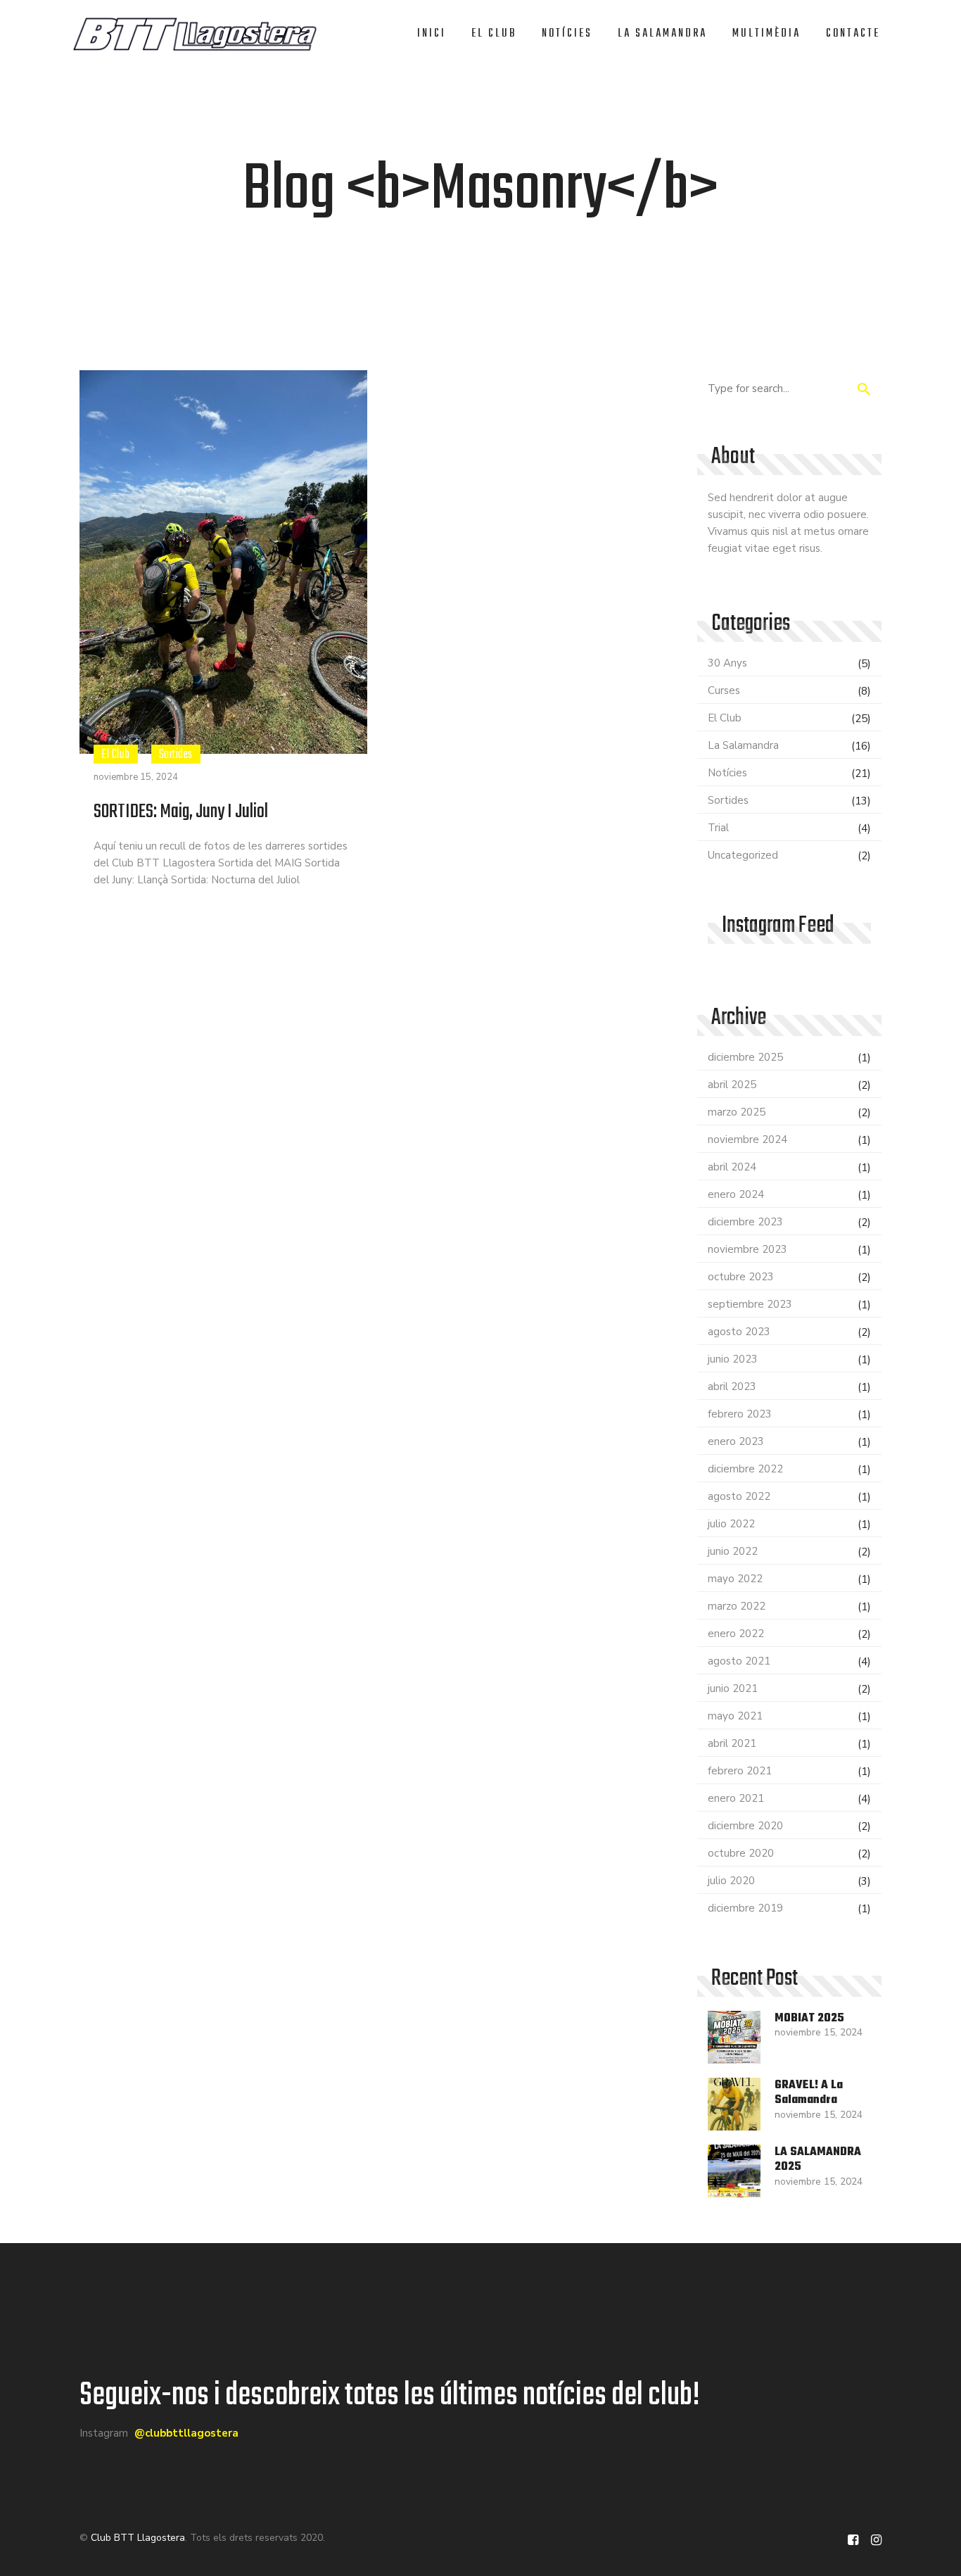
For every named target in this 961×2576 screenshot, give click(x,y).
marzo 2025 (737, 1112)
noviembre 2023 (747, 1249)
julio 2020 (731, 1881)
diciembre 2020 (745, 1826)
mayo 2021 (735, 1716)
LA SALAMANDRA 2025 (818, 2160)
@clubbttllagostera (186, 2433)
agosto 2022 (739, 1496)
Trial (718, 828)
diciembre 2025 (745, 1057)
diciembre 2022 (745, 1469)
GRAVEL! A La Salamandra (809, 2093)
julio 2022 (731, 1524)
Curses (724, 690)
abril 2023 (732, 1387)
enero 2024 (736, 1194)
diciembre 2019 (745, 1908)
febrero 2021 (740, 1771)
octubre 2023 (741, 1277)
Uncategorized (743, 855)
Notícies (567, 34)
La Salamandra (743, 745)
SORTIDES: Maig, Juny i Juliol (181, 812)
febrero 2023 (740, 1414)
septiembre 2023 (750, 1304)
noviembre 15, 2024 (136, 777)
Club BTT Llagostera (138, 2538)
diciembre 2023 (745, 1222)
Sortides (176, 754)
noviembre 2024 (747, 1139)
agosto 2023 (739, 1332)
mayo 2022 (735, 1579)
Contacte (853, 34)
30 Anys (727, 663)
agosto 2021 (739, 1661)
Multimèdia (766, 34)
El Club (494, 34)
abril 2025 (732, 1085)
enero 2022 (736, 1634)
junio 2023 (733, 1359)
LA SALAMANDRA (662, 34)
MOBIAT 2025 (809, 2019)
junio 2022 (733, 1551)
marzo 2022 (737, 1606)
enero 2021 (736, 1798)
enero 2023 (736, 1441)
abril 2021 (732, 1743)
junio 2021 (733, 1688)
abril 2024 (732, 1167)
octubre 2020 (741, 1853)
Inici (432, 34)
